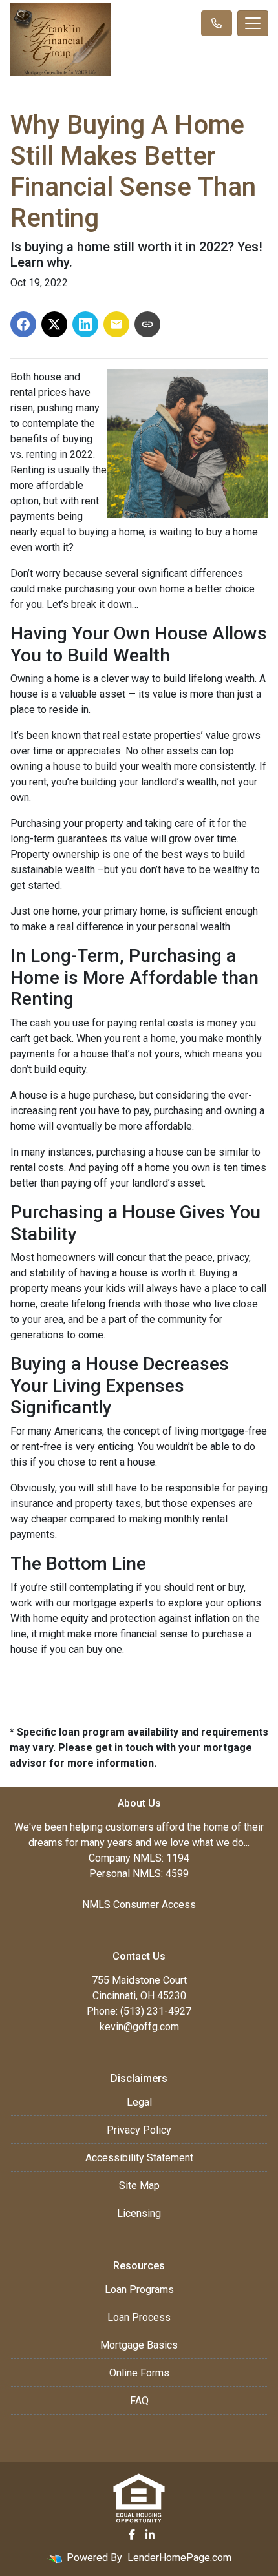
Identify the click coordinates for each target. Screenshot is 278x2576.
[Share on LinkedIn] (85, 324)
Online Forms (139, 2373)
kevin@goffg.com (139, 2027)
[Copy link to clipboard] (147, 324)
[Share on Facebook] (23, 324)
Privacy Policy (139, 2130)
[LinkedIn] (150, 2535)
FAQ (139, 2401)
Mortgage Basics (139, 2345)
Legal (139, 2102)
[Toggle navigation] (253, 23)
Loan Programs (139, 2290)
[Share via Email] (116, 324)
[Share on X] (54, 324)
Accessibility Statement (139, 2158)
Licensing (139, 2213)
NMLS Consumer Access (139, 1905)
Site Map (139, 2186)
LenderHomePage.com (179, 2558)
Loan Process (139, 2317)
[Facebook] (132, 2535)
